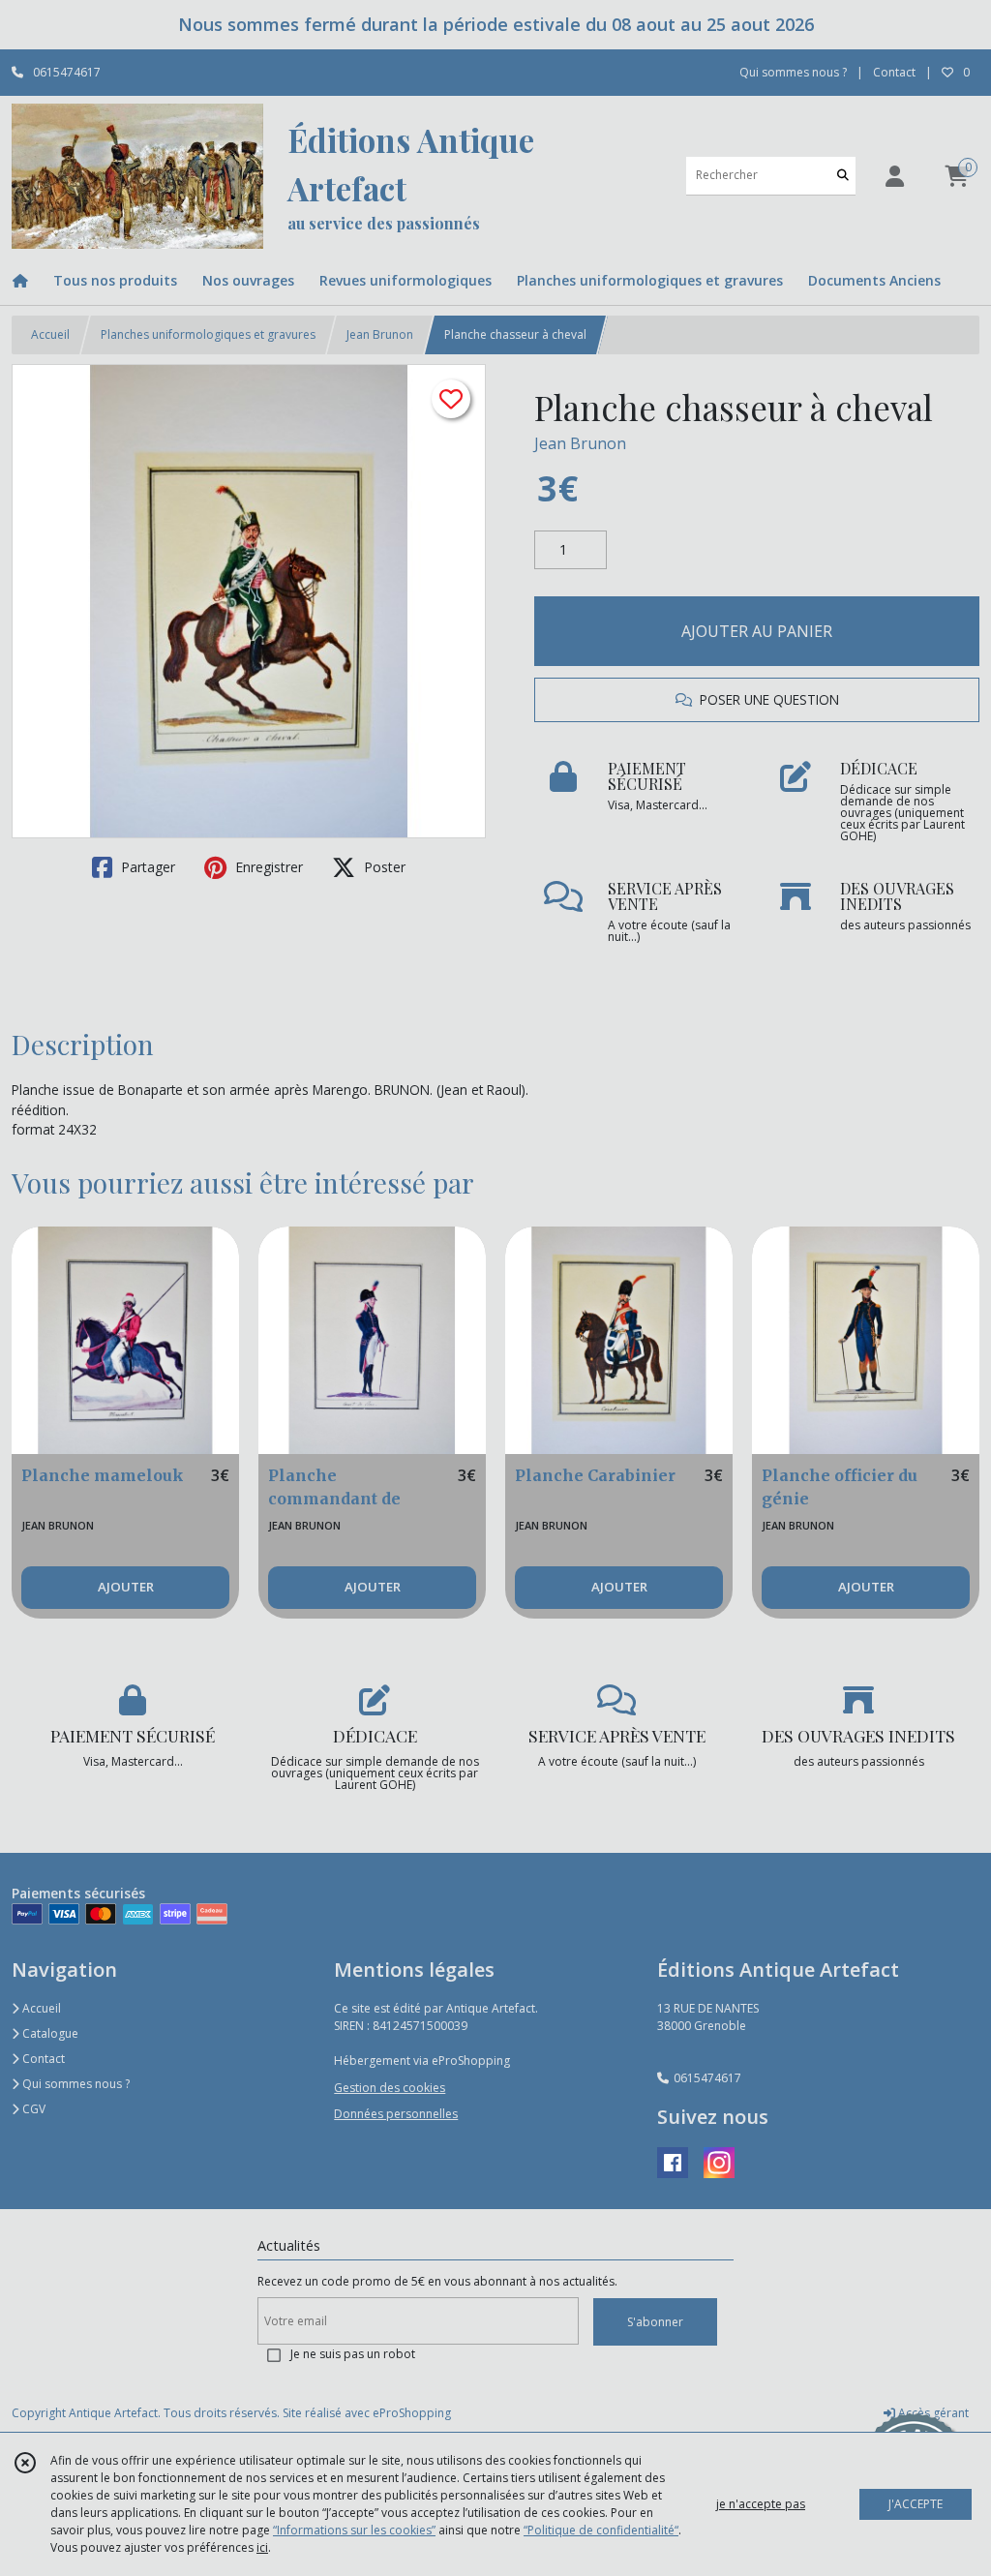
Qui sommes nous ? (75, 2084)
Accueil (50, 334)
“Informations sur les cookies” (354, 2530)
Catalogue (49, 2033)
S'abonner (655, 2322)
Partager (146, 867)
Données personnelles (396, 2114)
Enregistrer (267, 867)
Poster (383, 867)
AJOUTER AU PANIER (757, 631)
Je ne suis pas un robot (353, 2354)
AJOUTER (126, 1587)
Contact (894, 72)
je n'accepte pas (761, 2504)
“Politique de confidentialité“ (601, 2530)
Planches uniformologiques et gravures (208, 334)
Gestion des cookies (390, 2088)
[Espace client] (894, 176)
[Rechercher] (843, 176)
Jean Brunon (380, 334)
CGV (32, 2109)
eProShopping (412, 2413)
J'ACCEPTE (916, 2504)
